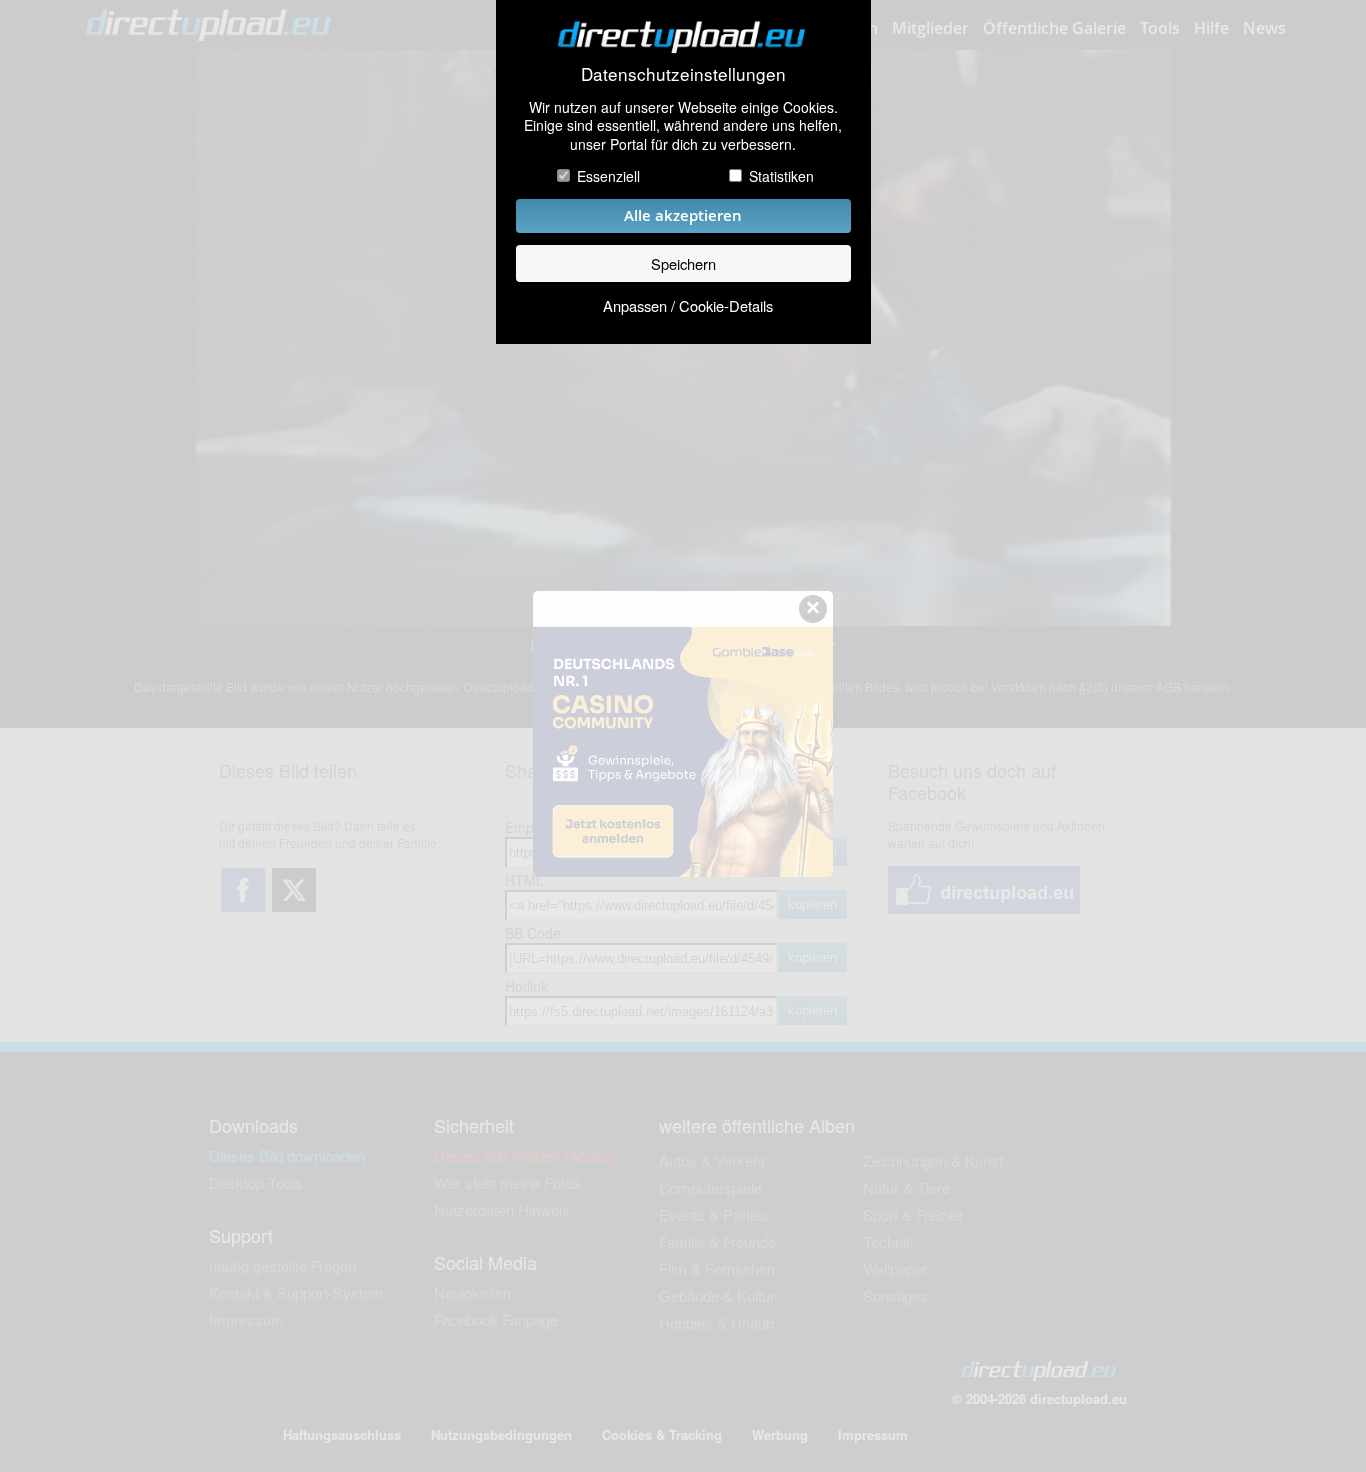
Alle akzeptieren (683, 215)
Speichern (683, 263)
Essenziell (608, 176)
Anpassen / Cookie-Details (688, 305)
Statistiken (781, 176)
